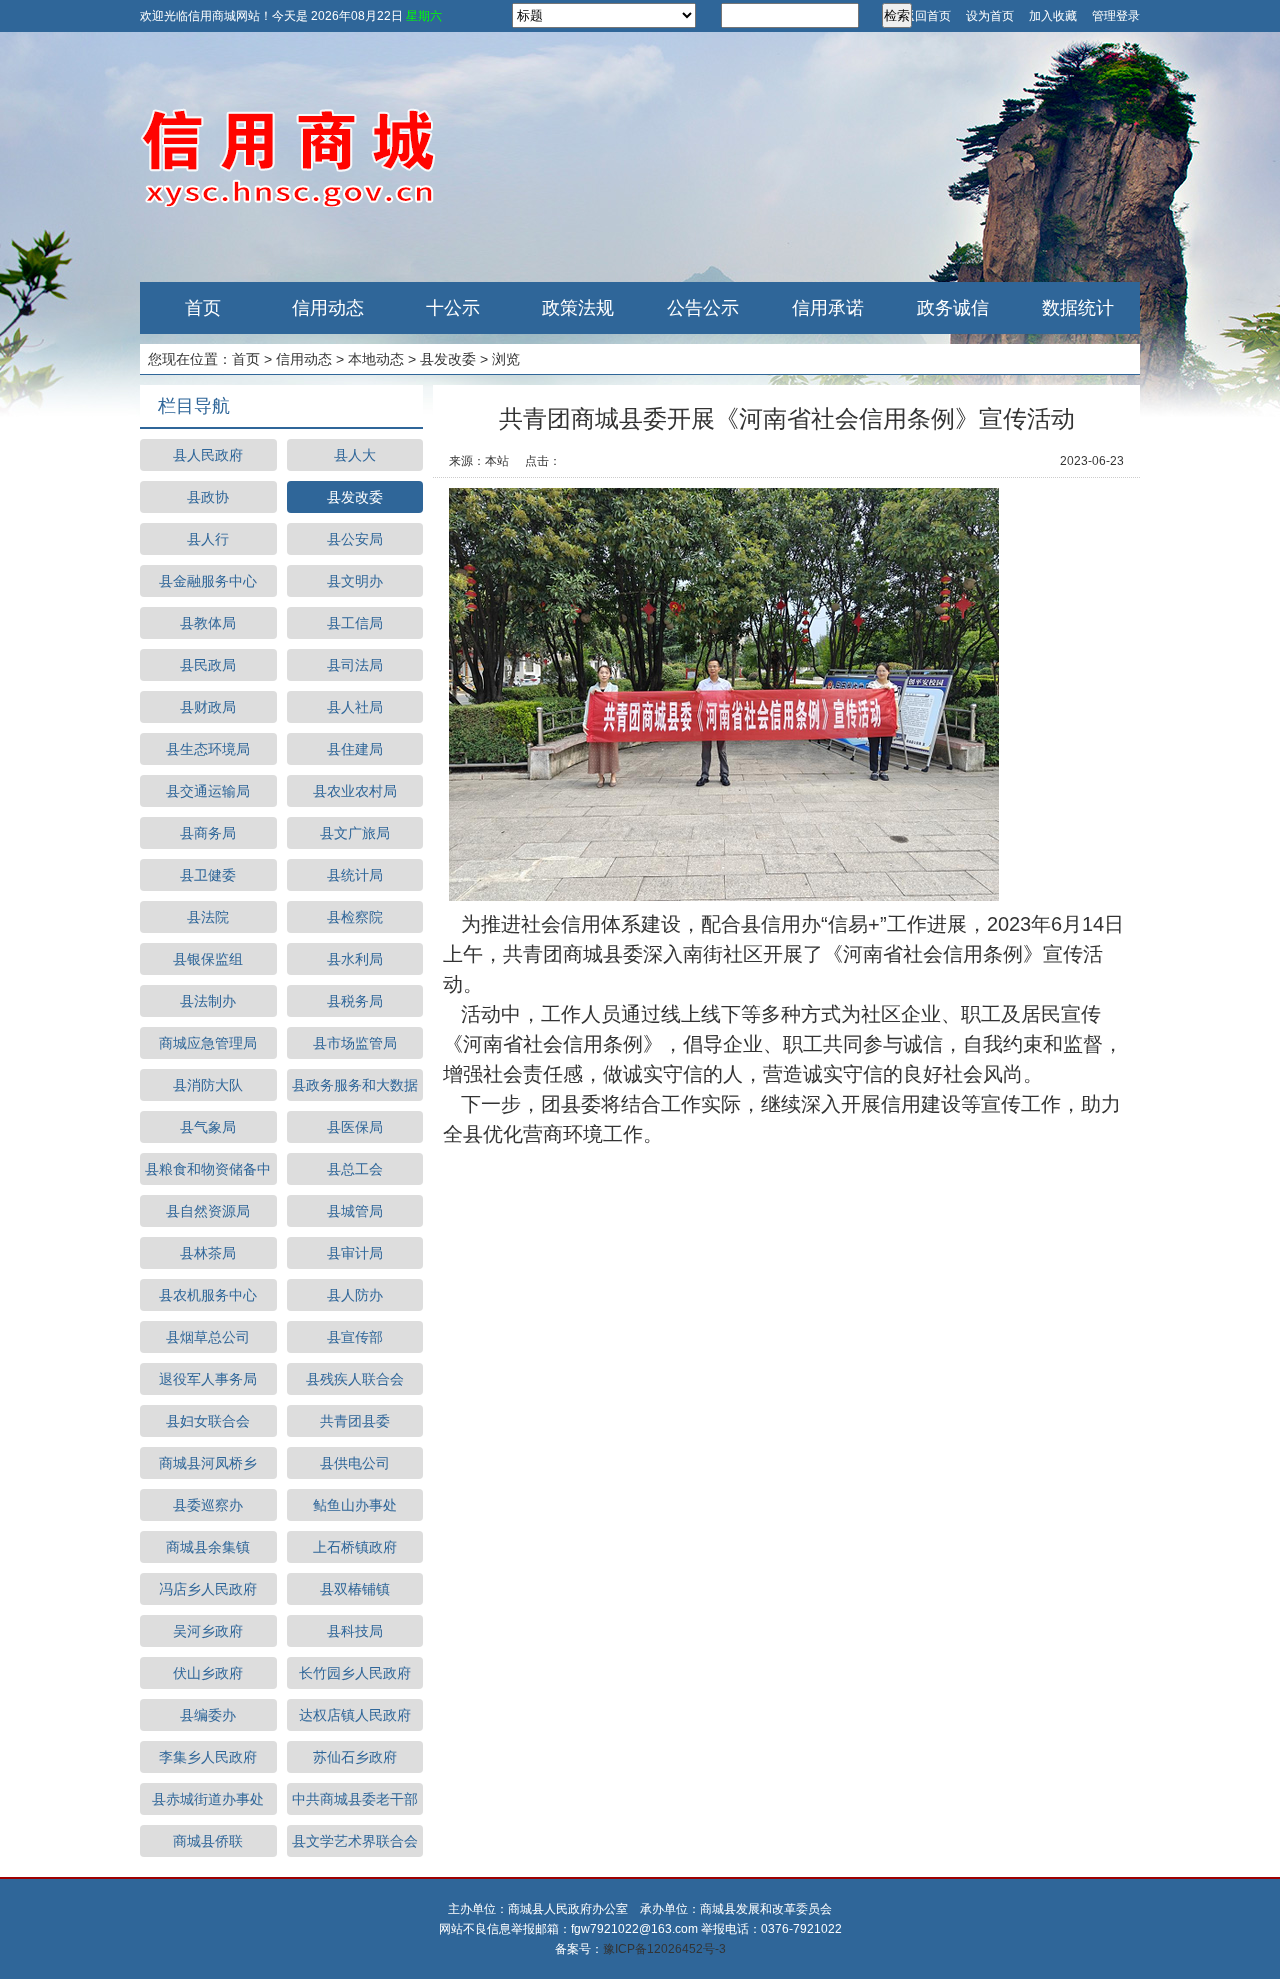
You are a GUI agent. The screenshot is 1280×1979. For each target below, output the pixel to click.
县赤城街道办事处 (208, 1799)
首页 (203, 308)
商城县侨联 (208, 1841)
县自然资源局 (208, 1211)
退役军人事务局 (208, 1379)
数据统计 (1078, 308)
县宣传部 (355, 1337)
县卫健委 (208, 875)
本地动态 (376, 359)
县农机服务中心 (208, 1295)
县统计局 (355, 875)
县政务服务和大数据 (355, 1085)
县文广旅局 (355, 833)
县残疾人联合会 (355, 1379)
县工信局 (355, 623)
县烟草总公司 (208, 1337)
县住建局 (355, 749)
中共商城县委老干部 (355, 1799)
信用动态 (328, 308)
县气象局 (208, 1127)
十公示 (453, 308)
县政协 (208, 497)
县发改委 (448, 359)
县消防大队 (208, 1085)
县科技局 (355, 1631)
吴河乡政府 (208, 1631)
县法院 (208, 917)
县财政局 (208, 707)
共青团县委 (355, 1421)
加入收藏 (1053, 16)
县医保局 (355, 1127)
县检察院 (355, 917)
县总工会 (355, 1169)
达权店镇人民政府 (355, 1715)
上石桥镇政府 (355, 1547)
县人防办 (355, 1295)
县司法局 (355, 665)
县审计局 (355, 1253)
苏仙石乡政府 (355, 1757)
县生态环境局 (208, 749)
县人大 (355, 455)
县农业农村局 (355, 791)
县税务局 (355, 1001)
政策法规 (578, 308)
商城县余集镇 (208, 1547)
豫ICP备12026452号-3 (664, 1949)
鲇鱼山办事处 (355, 1505)
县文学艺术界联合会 (355, 1841)
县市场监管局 (355, 1043)
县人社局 (355, 707)
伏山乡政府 (208, 1673)
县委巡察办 (208, 1505)
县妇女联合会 (208, 1421)
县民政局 (208, 665)
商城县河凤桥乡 (208, 1463)
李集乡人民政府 (208, 1757)
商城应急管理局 (208, 1043)
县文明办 (355, 581)
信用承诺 (828, 308)
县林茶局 (208, 1253)
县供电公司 (355, 1463)
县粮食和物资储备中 (208, 1169)
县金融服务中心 (208, 581)
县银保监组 (208, 959)
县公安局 (355, 539)
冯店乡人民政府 (208, 1589)
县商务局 (208, 833)
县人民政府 (208, 455)
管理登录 (1116, 16)
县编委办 (208, 1715)
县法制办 (208, 1001)
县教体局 (208, 623)
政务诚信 (953, 308)
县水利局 (355, 959)
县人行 (208, 539)
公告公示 (703, 308)
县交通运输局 (208, 791)
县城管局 (355, 1211)
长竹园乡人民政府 (355, 1673)
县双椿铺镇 (355, 1589)
